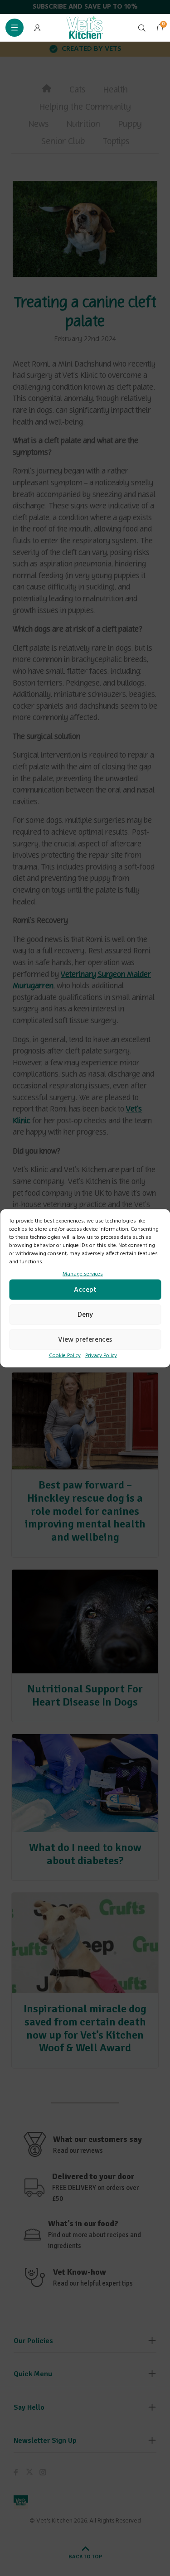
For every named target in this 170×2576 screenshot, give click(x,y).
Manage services (83, 1274)
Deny (85, 1315)
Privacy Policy (101, 1356)
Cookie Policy (65, 1356)
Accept (85, 1290)
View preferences (85, 1339)
